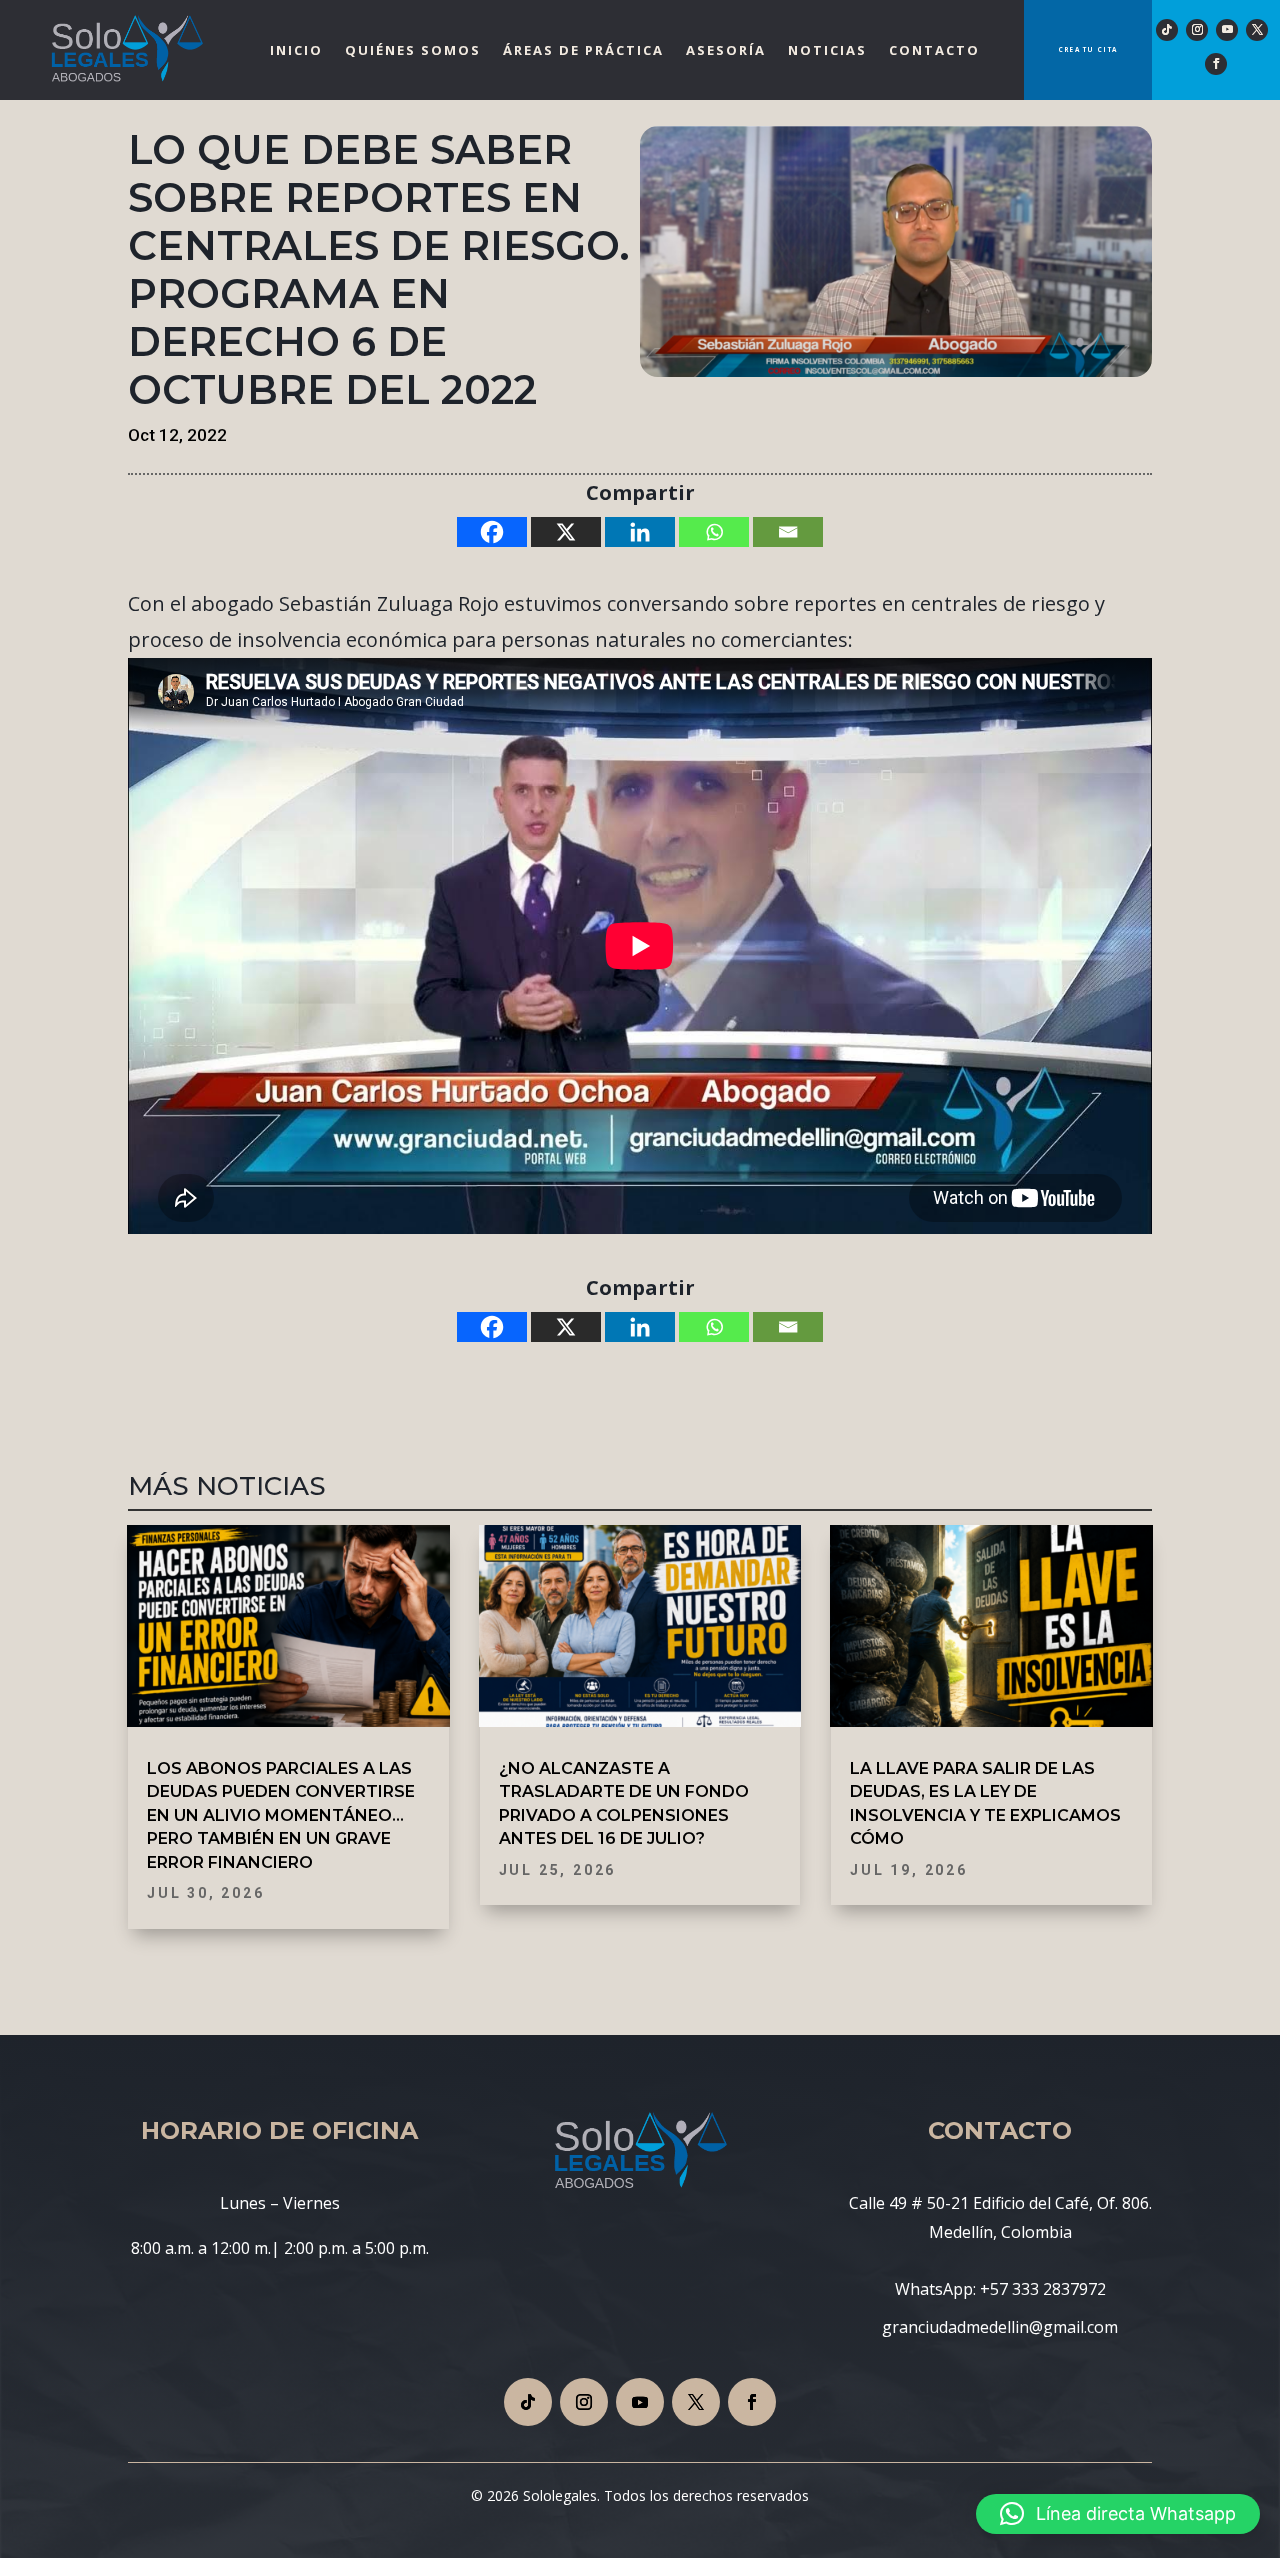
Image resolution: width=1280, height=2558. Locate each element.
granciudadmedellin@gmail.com (1000, 2327)
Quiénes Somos (413, 50)
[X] (566, 532)
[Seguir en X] (1257, 30)
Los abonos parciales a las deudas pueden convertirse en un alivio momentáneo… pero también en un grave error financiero (281, 1815)
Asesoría (726, 50)
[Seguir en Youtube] (1227, 30)
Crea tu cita (1088, 49)
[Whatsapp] (714, 532)
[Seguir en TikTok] (1167, 30)
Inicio (296, 50)
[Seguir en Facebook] (1216, 64)
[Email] (788, 532)
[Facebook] (492, 532)
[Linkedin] (640, 532)
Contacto (934, 50)
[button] (1118, 2514)
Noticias (827, 50)
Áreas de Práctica (583, 50)
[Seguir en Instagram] (1197, 30)
